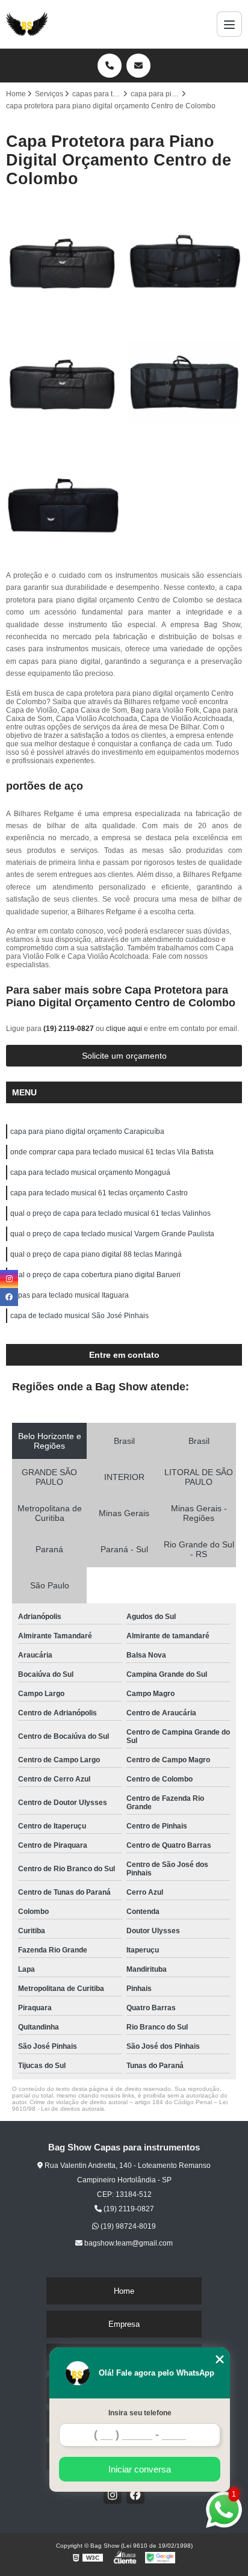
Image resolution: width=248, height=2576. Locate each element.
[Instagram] (113, 2495)
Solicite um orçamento (124, 1056)
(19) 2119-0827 (70, 1029)
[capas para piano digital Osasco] (64, 261)
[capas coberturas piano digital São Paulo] (64, 382)
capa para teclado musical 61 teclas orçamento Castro (99, 1193)
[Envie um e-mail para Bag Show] (138, 66)
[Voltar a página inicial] (27, 24)
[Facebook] (135, 2495)
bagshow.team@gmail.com (128, 2243)
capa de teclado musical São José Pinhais (79, 1316)
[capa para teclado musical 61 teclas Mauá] (184, 382)
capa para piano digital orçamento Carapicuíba (87, 1132)
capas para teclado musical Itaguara (70, 1295)
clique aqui (124, 1029)
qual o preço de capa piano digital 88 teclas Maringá (96, 1254)
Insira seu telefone (140, 2413)
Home (124, 2291)
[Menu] (229, 24)
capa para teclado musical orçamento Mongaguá (90, 1172)
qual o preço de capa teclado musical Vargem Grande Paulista (112, 1234)
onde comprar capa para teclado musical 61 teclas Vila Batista (112, 1152)
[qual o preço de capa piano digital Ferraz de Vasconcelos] (64, 503)
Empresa (124, 2324)
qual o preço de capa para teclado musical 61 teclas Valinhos (110, 1213)
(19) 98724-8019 (127, 2226)
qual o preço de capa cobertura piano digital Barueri (95, 1275)
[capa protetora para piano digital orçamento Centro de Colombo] (184, 261)
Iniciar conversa (140, 2469)
